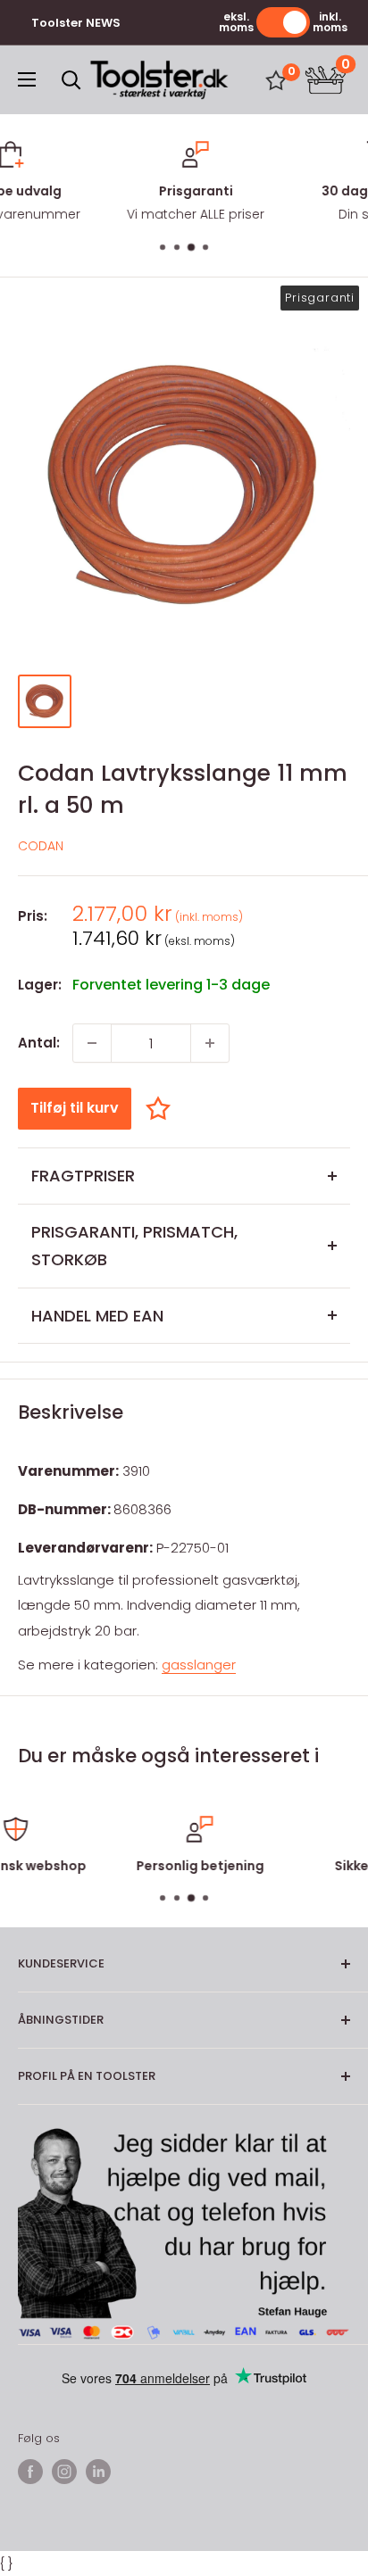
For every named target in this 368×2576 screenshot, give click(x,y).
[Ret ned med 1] (92, 1043)
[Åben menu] (27, 79)
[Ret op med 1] (210, 1043)
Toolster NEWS (76, 23)
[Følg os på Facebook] (30, 2472)
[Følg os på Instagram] (64, 2472)
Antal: (39, 1043)
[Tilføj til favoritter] (163, 1108)
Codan (41, 846)
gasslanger (199, 1665)
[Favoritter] (276, 80)
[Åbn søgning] (71, 80)
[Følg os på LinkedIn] (98, 2472)
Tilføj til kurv (75, 1108)
